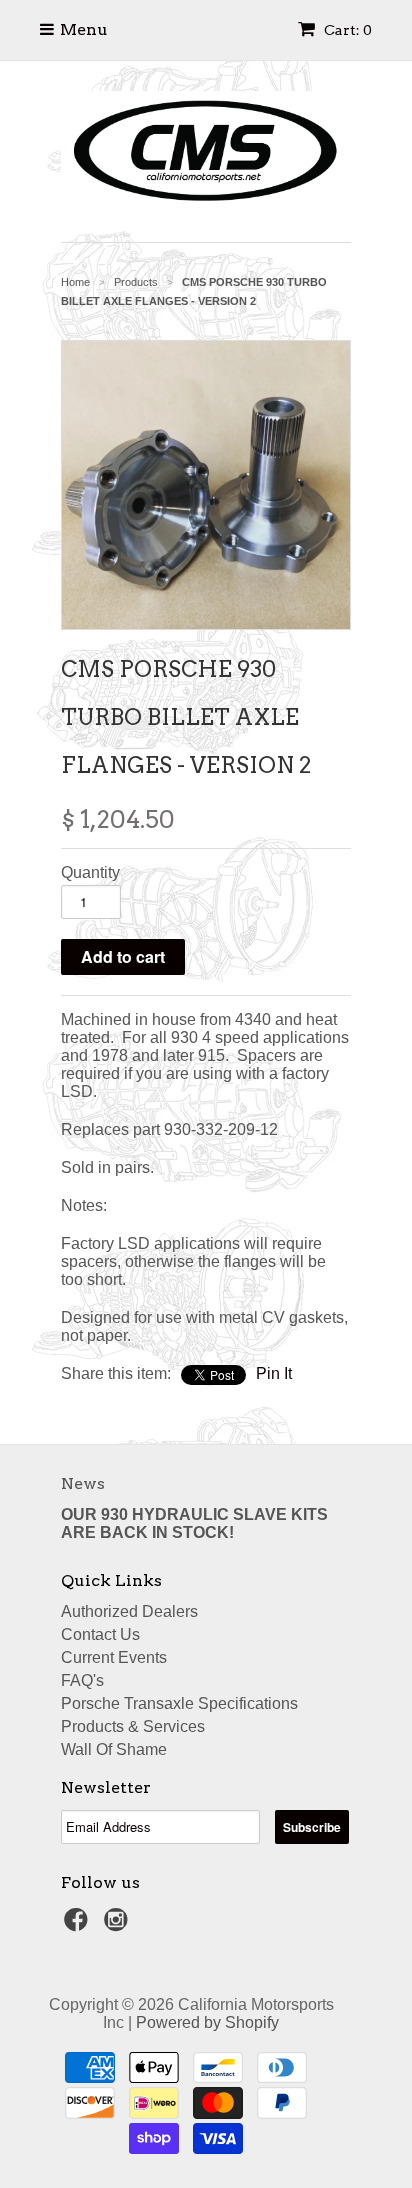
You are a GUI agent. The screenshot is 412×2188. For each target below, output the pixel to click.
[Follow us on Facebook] (79, 1925)
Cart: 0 (346, 30)
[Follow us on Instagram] (119, 1925)
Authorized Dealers (129, 1611)
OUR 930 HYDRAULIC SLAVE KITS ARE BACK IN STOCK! (194, 1523)
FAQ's (82, 1680)
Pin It (274, 1373)
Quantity (90, 872)
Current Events (114, 1657)
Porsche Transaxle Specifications (179, 1703)
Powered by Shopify (207, 2022)
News (83, 1483)
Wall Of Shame (114, 1749)
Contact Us (100, 1634)
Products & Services (133, 1726)
